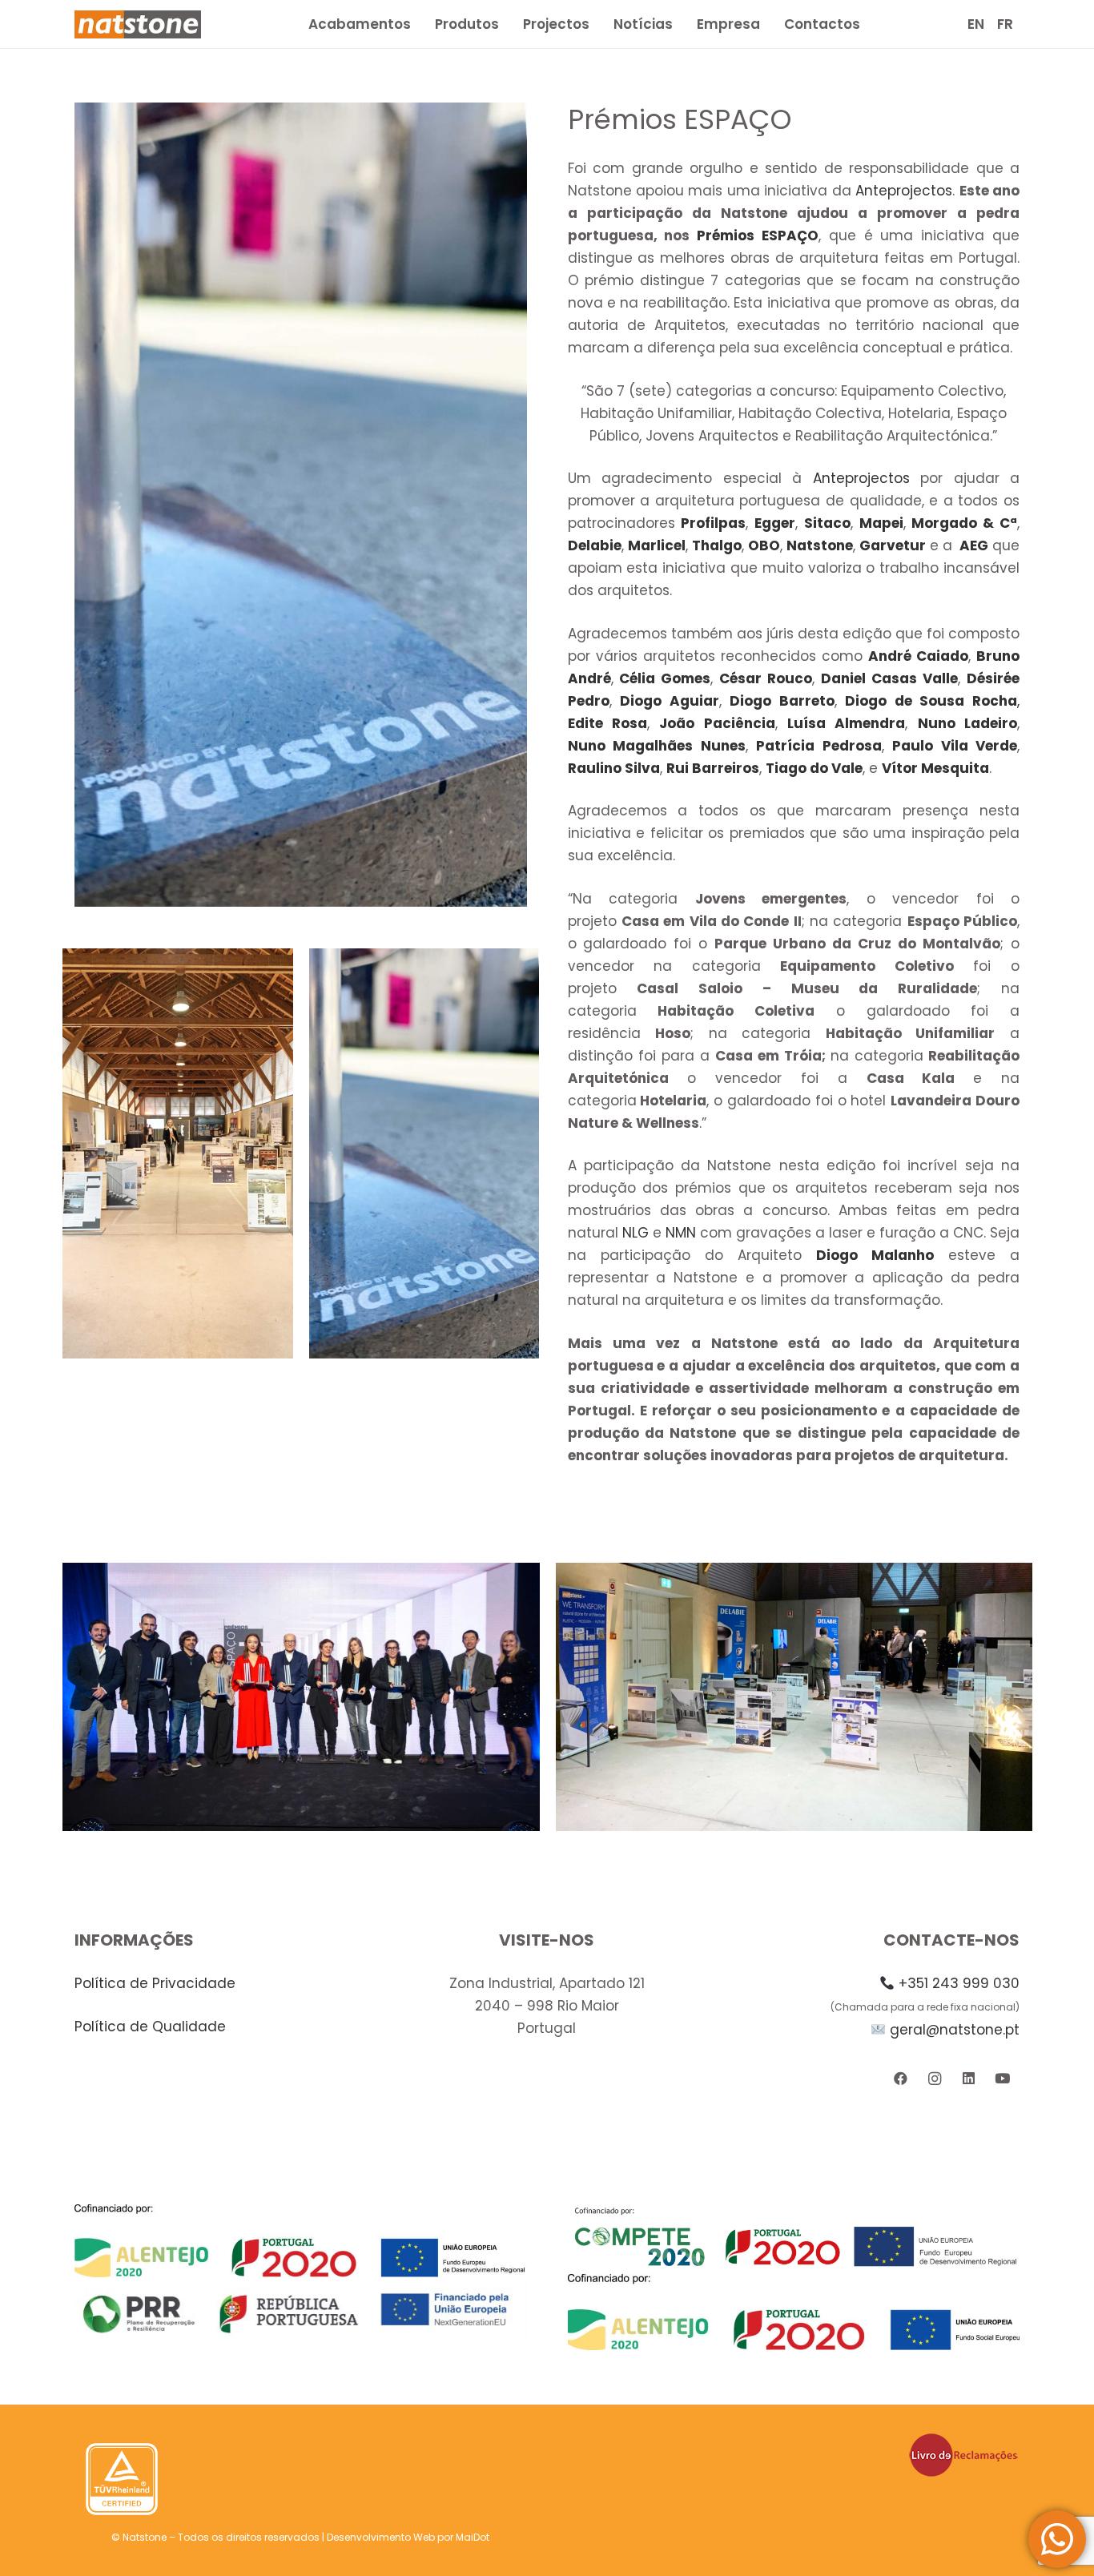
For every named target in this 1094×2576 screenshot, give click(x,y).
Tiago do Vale (814, 768)
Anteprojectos (904, 191)
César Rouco (766, 678)
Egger (775, 523)
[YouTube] (1002, 2079)
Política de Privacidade (155, 1983)
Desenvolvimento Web (381, 2537)
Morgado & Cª (964, 523)
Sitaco (827, 523)
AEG (972, 545)
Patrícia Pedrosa (819, 746)
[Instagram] (934, 2079)
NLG (635, 1233)
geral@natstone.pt (955, 2030)
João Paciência (717, 723)
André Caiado (918, 656)
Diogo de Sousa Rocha (931, 701)
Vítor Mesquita (935, 768)
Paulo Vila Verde (955, 746)
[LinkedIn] (969, 2079)
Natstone (820, 545)
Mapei (881, 523)
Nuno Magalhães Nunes (657, 746)
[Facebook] (901, 2079)
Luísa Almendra (846, 723)
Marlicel (657, 545)
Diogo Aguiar (670, 701)
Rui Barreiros (713, 768)
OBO (764, 545)
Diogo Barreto (782, 701)
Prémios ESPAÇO (758, 235)
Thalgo (717, 545)
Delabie (595, 545)
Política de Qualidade (150, 2027)
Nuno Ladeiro (967, 723)
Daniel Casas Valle (889, 678)
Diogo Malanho (875, 1255)
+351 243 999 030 (959, 1983)
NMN (681, 1233)
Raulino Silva (614, 768)
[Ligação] (138, 24)
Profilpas (713, 523)
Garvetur (893, 545)
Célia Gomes (665, 678)
